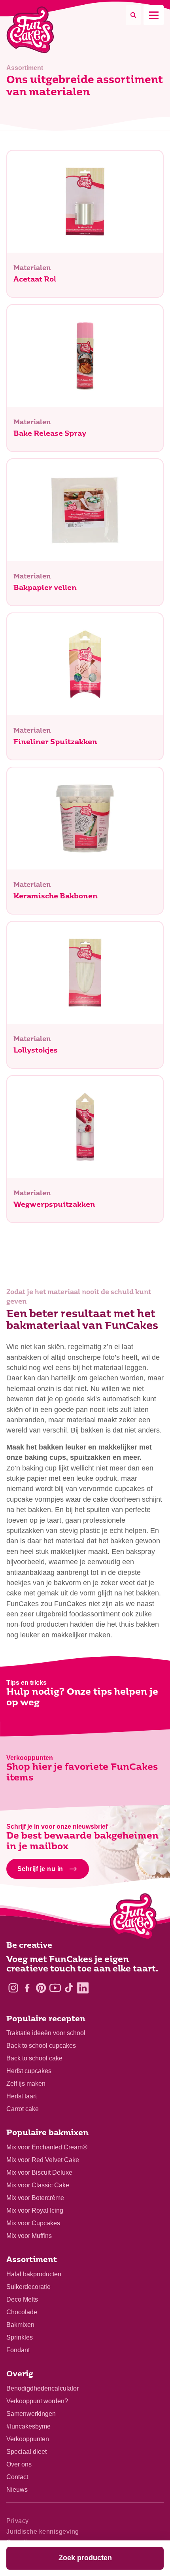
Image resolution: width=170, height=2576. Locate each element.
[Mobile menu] (154, 15)
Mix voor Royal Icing (35, 2210)
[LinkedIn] (83, 1988)
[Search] (133, 15)
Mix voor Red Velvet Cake (43, 2160)
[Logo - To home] (133, 1918)
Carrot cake (23, 2109)
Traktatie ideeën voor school (46, 2033)
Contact (17, 2477)
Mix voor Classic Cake (38, 2185)
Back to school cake (34, 2058)
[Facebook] (27, 1988)
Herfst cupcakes (29, 2071)
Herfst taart (22, 2096)
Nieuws (17, 2490)
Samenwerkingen (31, 2414)
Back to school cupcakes (41, 2046)
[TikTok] (69, 1988)
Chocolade (22, 2312)
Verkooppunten (28, 2439)
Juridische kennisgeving (43, 2532)
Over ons (19, 2464)
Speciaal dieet (26, 2452)
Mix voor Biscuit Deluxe (39, 2172)
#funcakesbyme (28, 2426)
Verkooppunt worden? (37, 2401)
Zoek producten (85, 2558)
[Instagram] (13, 1988)
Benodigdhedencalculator (42, 2388)
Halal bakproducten (34, 2274)
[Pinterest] (41, 1988)
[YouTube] (55, 1988)
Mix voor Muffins (29, 2236)
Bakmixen (20, 2325)
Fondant (18, 2350)
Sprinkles (20, 2337)
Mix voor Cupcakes (33, 2223)
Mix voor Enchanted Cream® (47, 2147)
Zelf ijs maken (26, 2084)
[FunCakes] (30, 30)
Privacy (18, 2521)
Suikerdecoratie (28, 2287)
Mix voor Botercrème (35, 2198)
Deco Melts (22, 2299)
